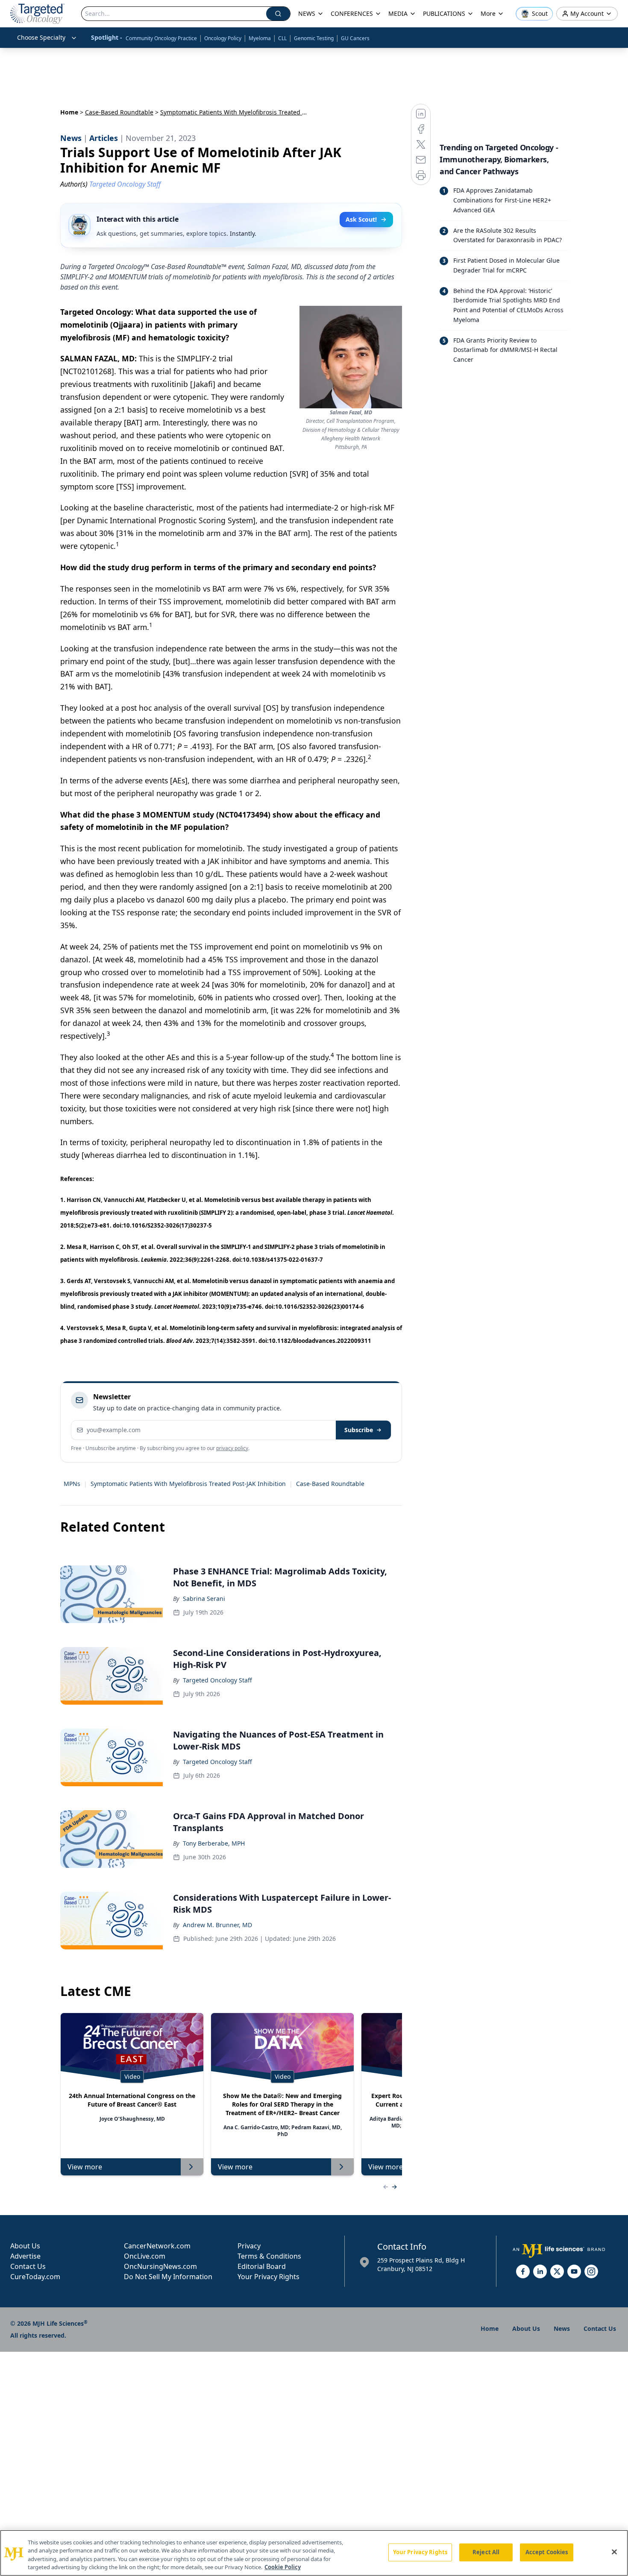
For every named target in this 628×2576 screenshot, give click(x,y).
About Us (25, 2246)
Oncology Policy (223, 38)
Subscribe (359, 1430)
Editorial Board (262, 2266)
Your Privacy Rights (269, 2277)
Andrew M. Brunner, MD (217, 1925)
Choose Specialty (41, 37)
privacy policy (232, 1448)
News (562, 2328)
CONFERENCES (352, 13)
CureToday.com (35, 2277)
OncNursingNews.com (160, 2266)
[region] (314, 2553)
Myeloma (260, 38)
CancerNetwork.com (157, 2246)
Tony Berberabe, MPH (214, 1843)
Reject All (486, 2552)
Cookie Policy (283, 2567)
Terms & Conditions (269, 2256)
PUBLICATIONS (444, 13)
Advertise (25, 2256)
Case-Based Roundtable (119, 112)
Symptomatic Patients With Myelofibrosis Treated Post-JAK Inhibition (188, 1484)
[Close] (614, 2552)
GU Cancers (355, 38)
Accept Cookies (547, 2552)
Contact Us (28, 2266)
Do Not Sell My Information (168, 2277)
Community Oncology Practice (161, 38)
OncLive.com (145, 2256)
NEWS (307, 13)
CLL (282, 38)
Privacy (249, 2246)
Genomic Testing (314, 38)
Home (69, 112)
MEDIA (398, 13)
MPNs (72, 1484)
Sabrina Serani (204, 1599)
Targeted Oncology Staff (217, 1680)
